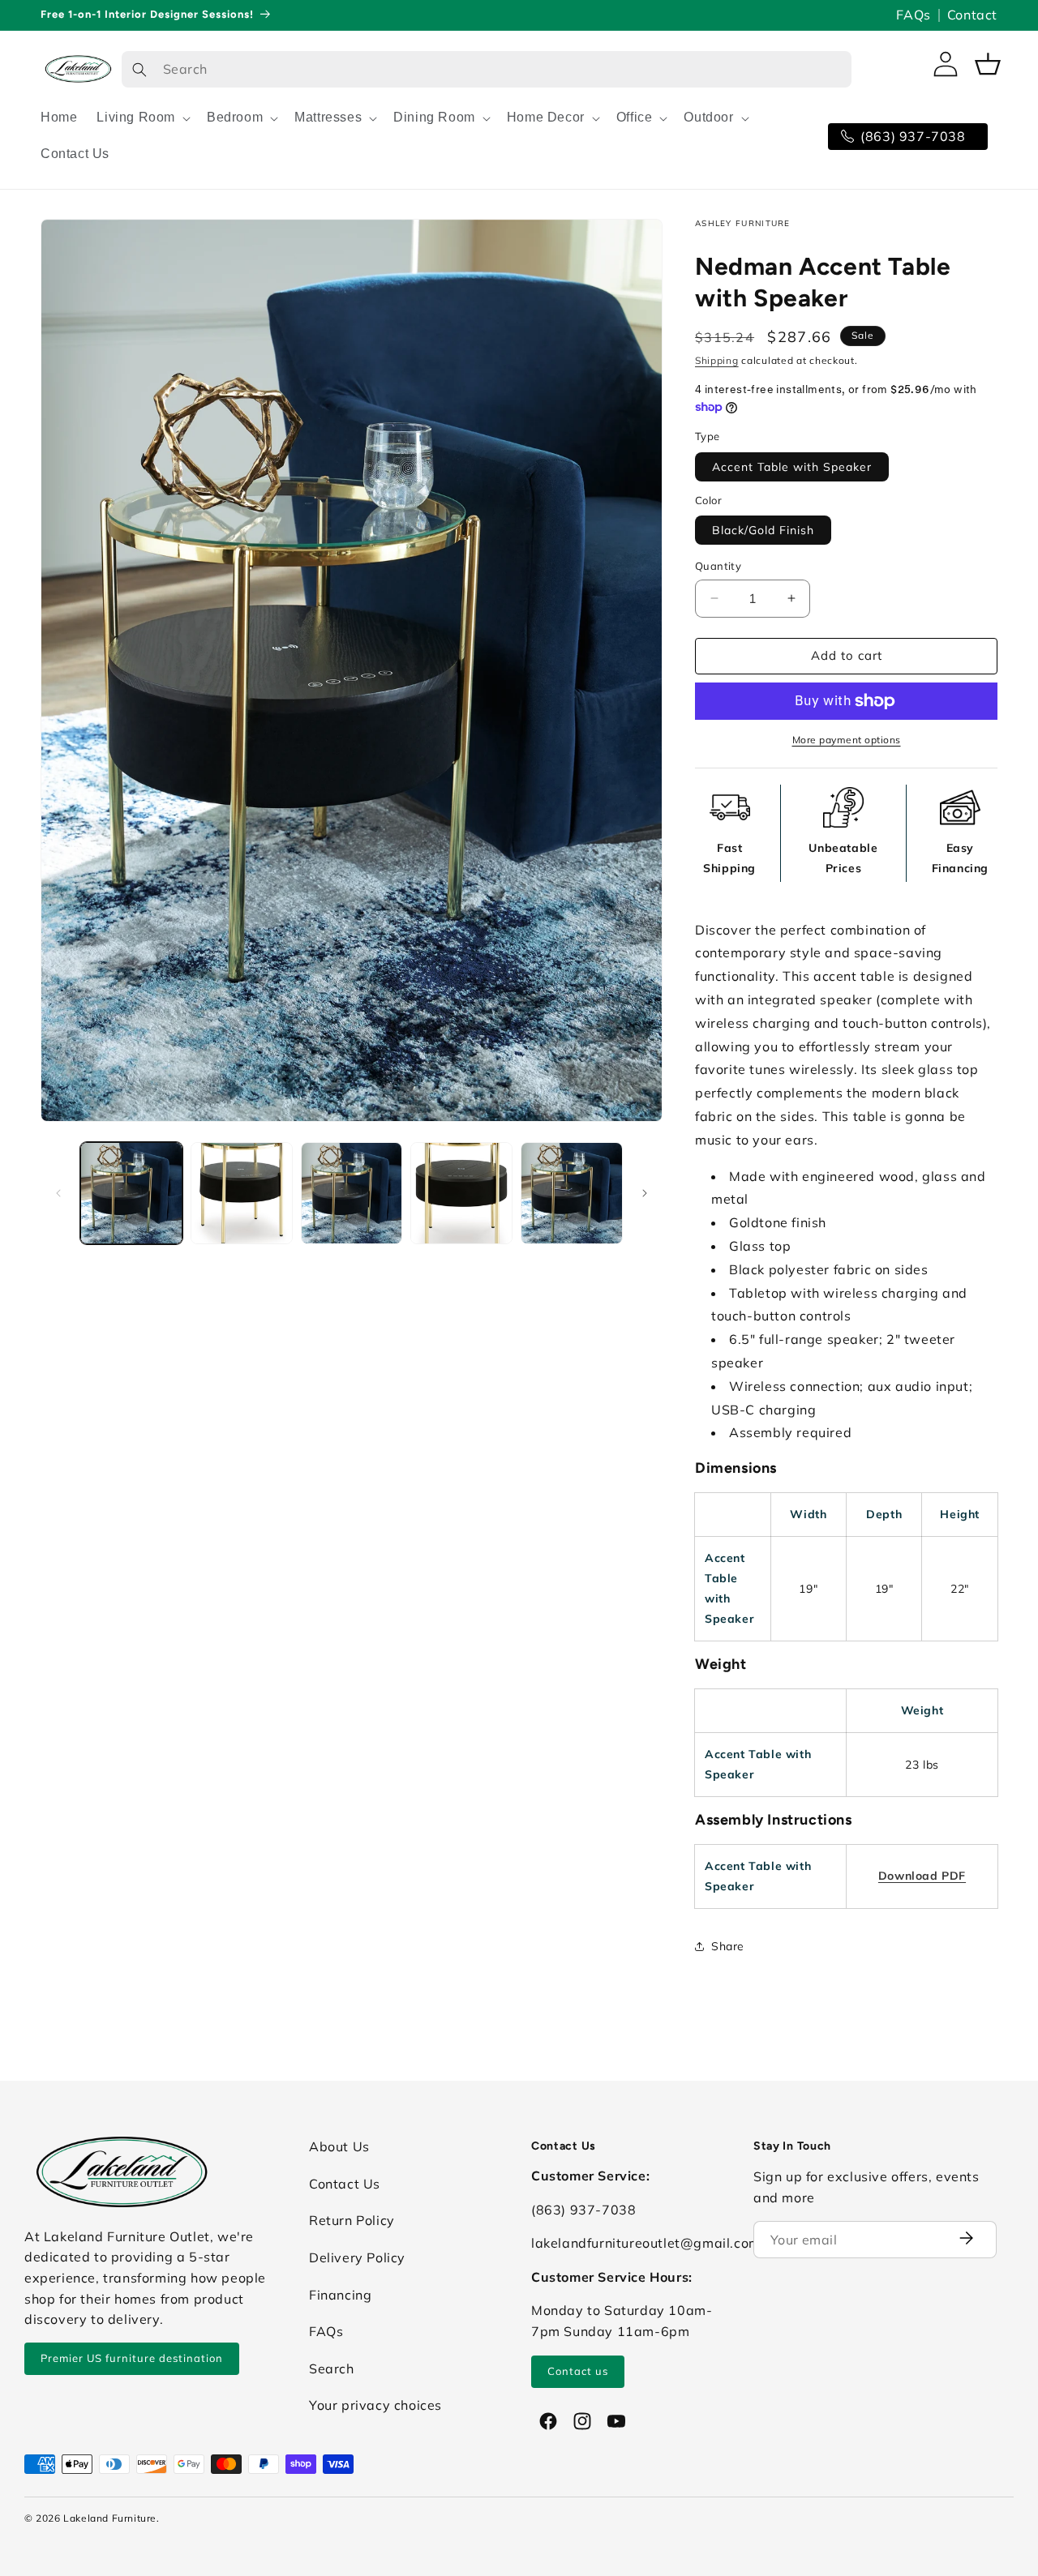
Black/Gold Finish (763, 530)
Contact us (578, 2371)
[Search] (139, 70)
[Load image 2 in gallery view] (242, 1193)
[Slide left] (58, 1193)
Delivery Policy (357, 2257)
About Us (339, 2146)
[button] (142, 118)
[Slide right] (645, 1193)
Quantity (718, 566)
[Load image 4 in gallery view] (461, 1193)
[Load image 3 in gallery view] (352, 1193)
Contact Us (345, 2184)
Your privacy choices (375, 2405)
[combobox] (487, 70)
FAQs (913, 15)
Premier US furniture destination (132, 2358)
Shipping (717, 360)
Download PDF (922, 1876)
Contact (972, 15)
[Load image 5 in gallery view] (572, 1193)
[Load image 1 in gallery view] (131, 1193)
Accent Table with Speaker (792, 467)
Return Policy (352, 2220)
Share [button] (728, 1946)
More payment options (847, 740)
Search (332, 2368)
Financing (340, 2295)
